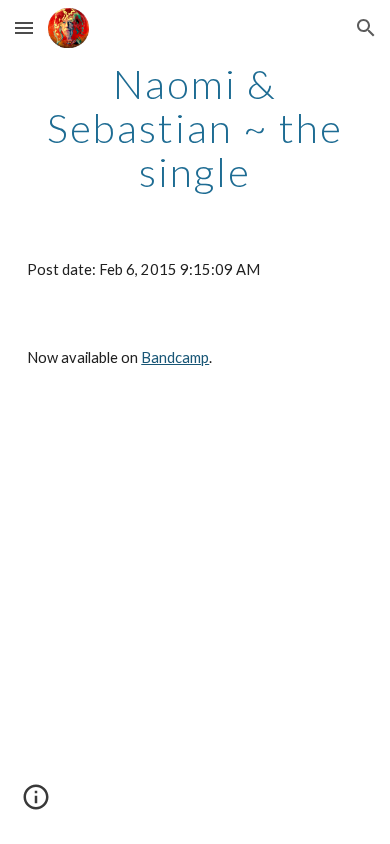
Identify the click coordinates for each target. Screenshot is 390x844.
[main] (195, 128)
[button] (24, 27)
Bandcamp (175, 357)
